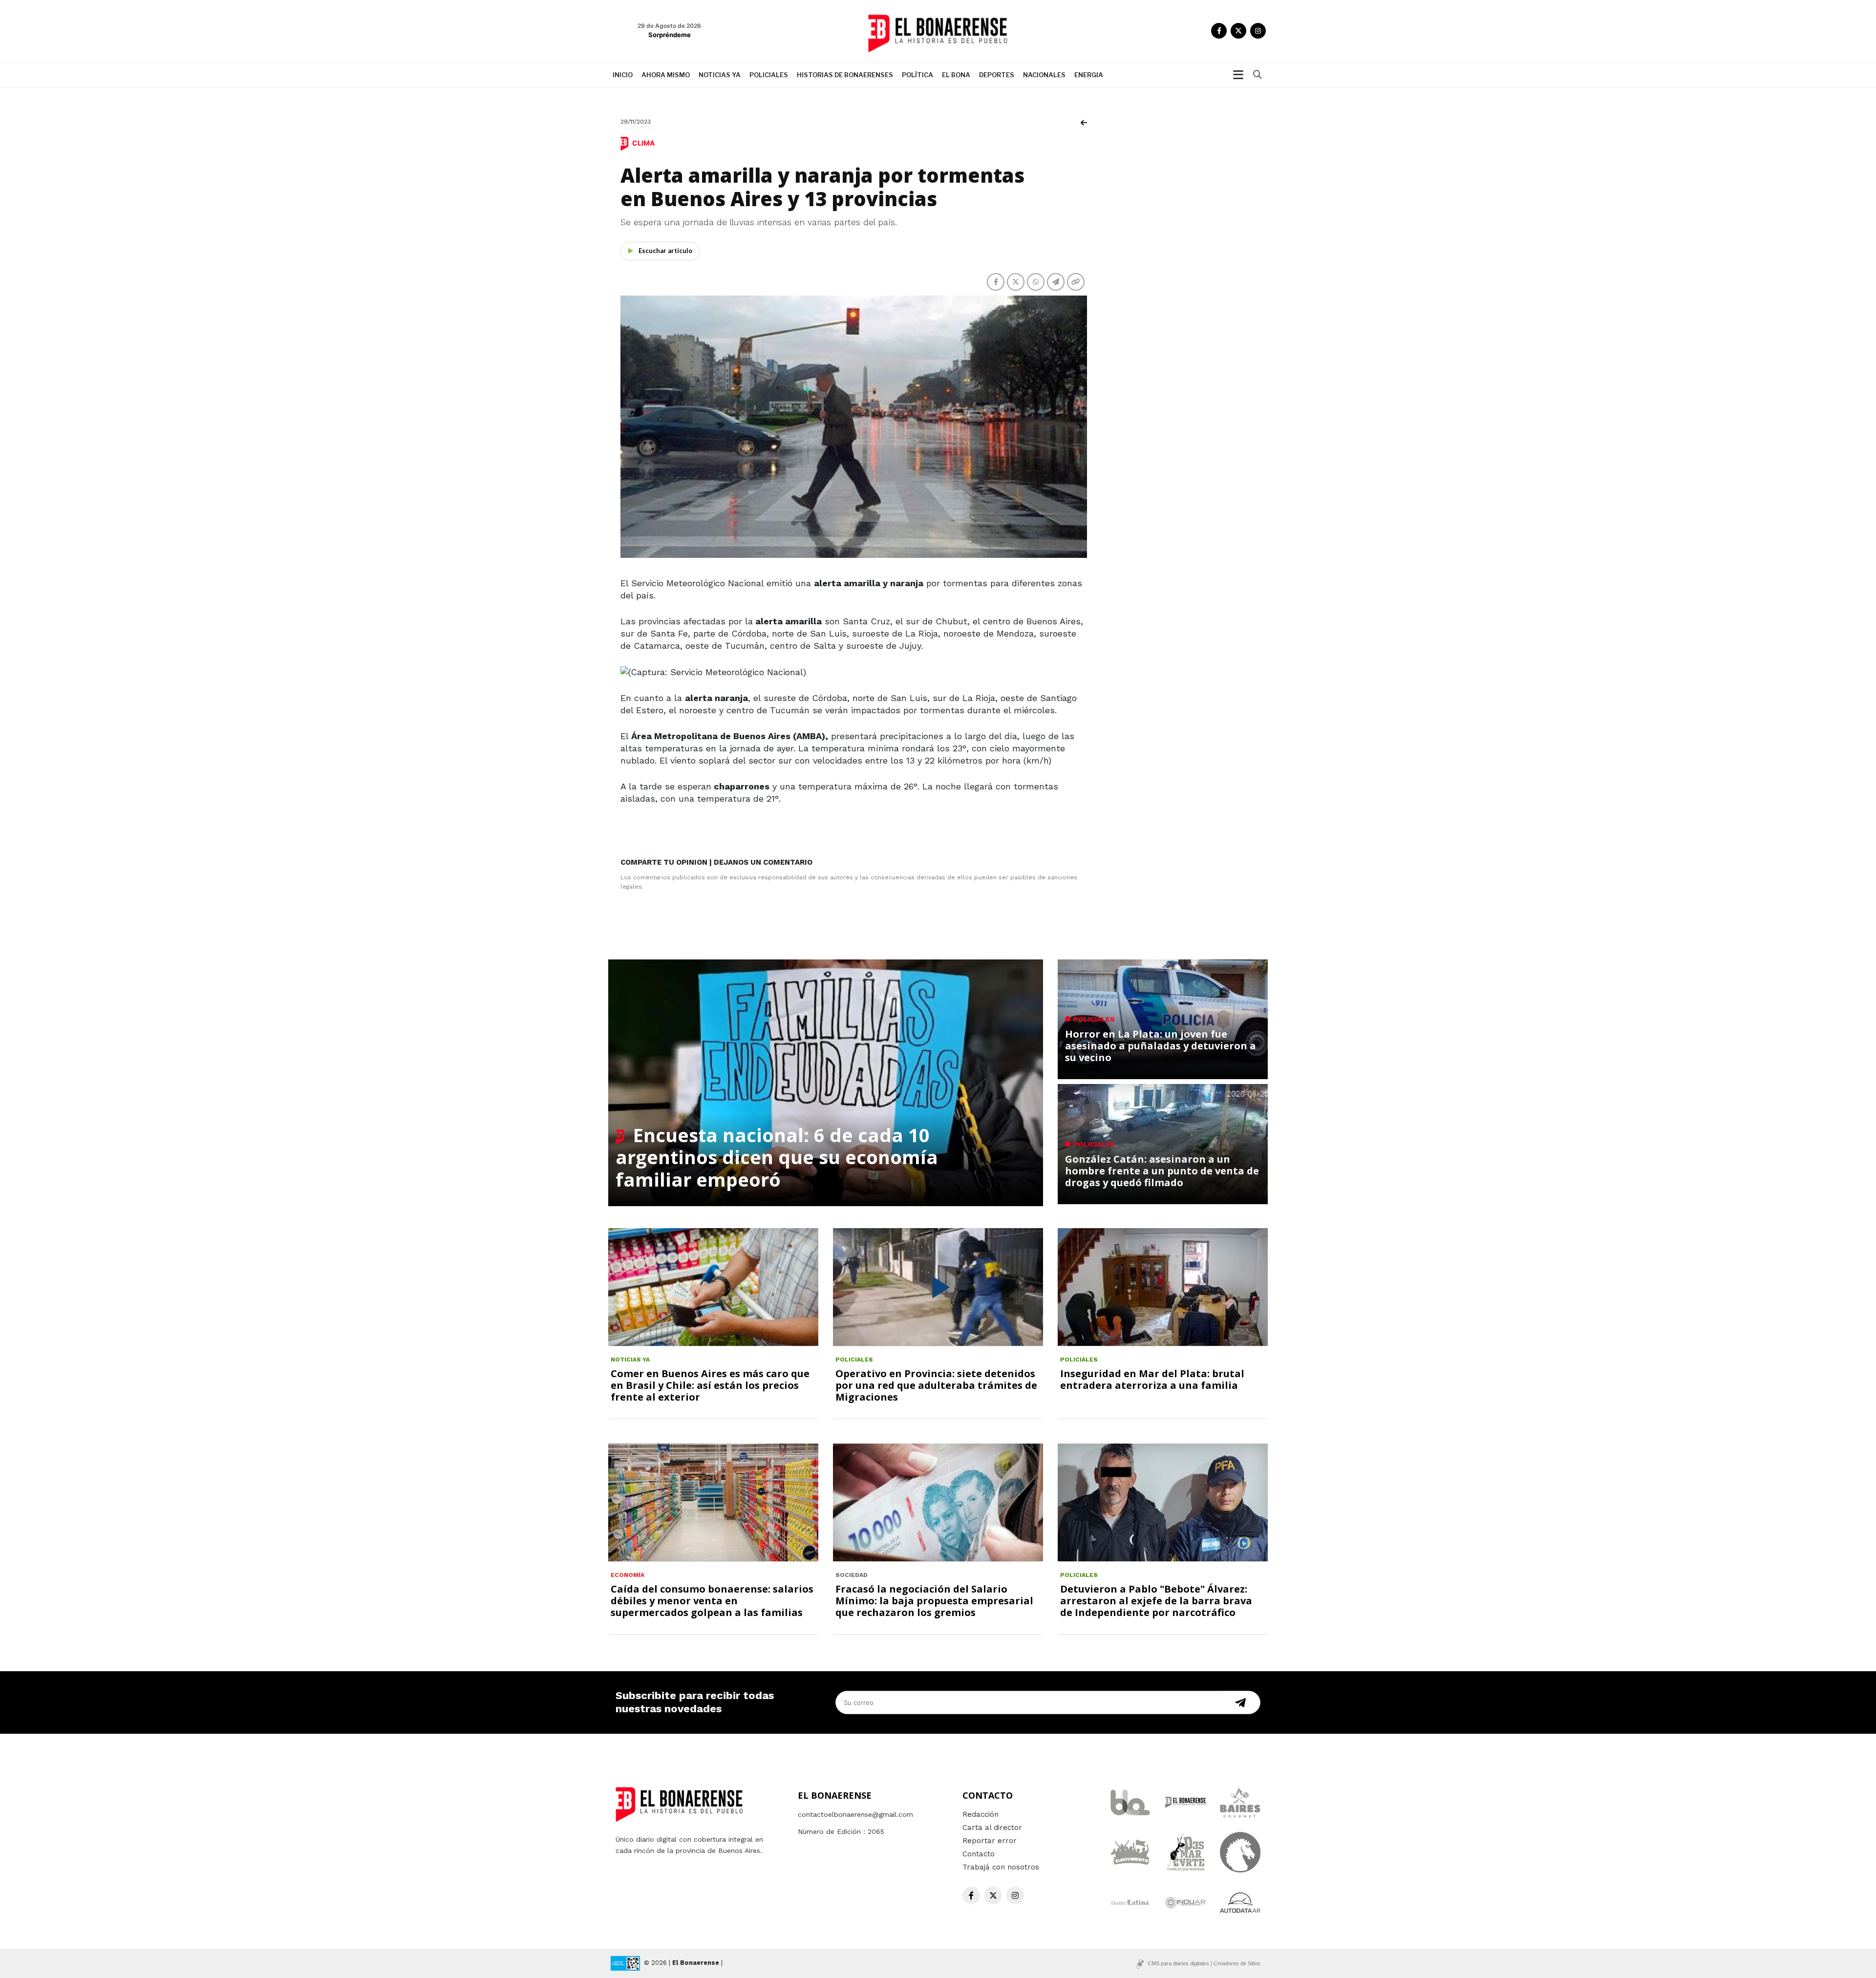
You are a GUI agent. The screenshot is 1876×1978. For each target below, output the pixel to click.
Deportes (997, 75)
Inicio (623, 75)
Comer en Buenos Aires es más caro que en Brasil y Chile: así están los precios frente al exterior (710, 1385)
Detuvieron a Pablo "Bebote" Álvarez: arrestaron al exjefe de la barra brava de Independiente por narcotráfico (1156, 1601)
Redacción (981, 1814)
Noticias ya (720, 75)
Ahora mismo (666, 75)
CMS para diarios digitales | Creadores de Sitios (1204, 1963)
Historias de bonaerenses (845, 75)
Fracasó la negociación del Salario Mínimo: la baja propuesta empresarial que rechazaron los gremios (934, 1601)
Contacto (979, 1854)
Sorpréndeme (670, 35)
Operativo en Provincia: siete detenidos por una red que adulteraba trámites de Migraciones (936, 1385)
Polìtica (917, 75)
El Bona (956, 75)
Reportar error (990, 1841)
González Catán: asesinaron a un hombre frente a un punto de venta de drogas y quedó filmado (1162, 1171)
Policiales (769, 75)
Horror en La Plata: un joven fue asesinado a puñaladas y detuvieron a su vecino (1161, 1046)
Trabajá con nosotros (1001, 1867)
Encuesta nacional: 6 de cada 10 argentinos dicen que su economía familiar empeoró (777, 1157)
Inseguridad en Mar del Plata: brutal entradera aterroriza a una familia (1152, 1379)
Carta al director (992, 1828)
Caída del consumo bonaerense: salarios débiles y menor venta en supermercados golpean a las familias (712, 1601)
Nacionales (1044, 75)
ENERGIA (1089, 75)
